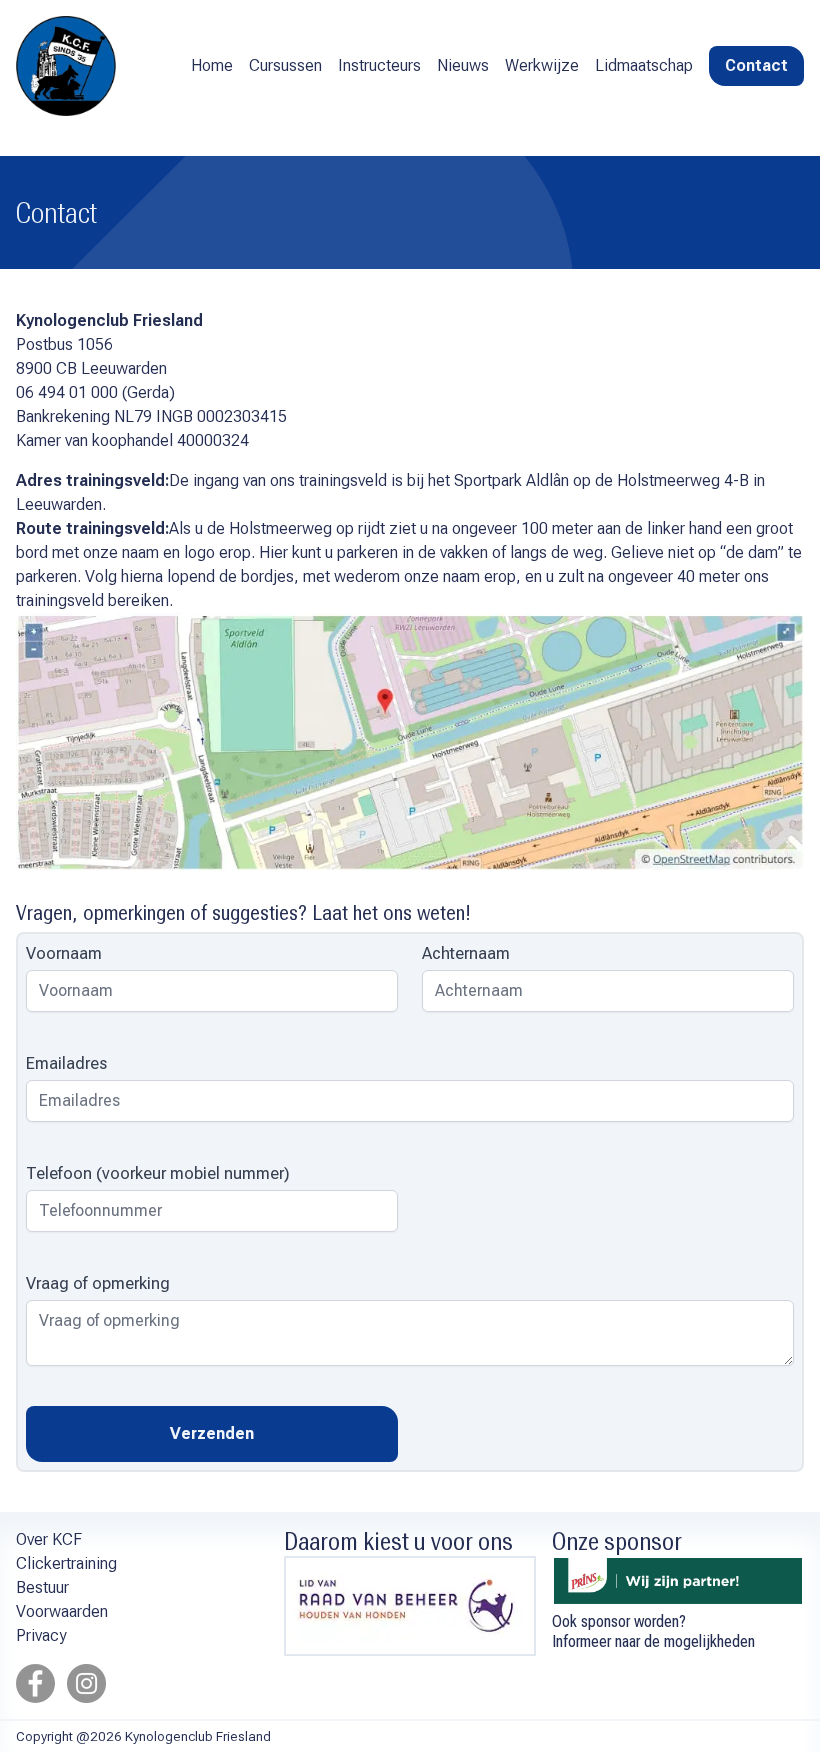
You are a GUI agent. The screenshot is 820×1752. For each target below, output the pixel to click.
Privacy (41, 1635)
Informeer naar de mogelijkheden (653, 1641)
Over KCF (49, 1539)
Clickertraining (66, 1563)
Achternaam (466, 953)
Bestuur (42, 1587)
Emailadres (66, 1063)
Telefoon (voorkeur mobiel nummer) (158, 1173)
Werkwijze (542, 65)
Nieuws (463, 65)
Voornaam (64, 953)
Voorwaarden (62, 1611)
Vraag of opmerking (98, 1283)
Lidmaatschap (644, 65)
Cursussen (285, 65)
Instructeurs (379, 65)
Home (212, 65)
